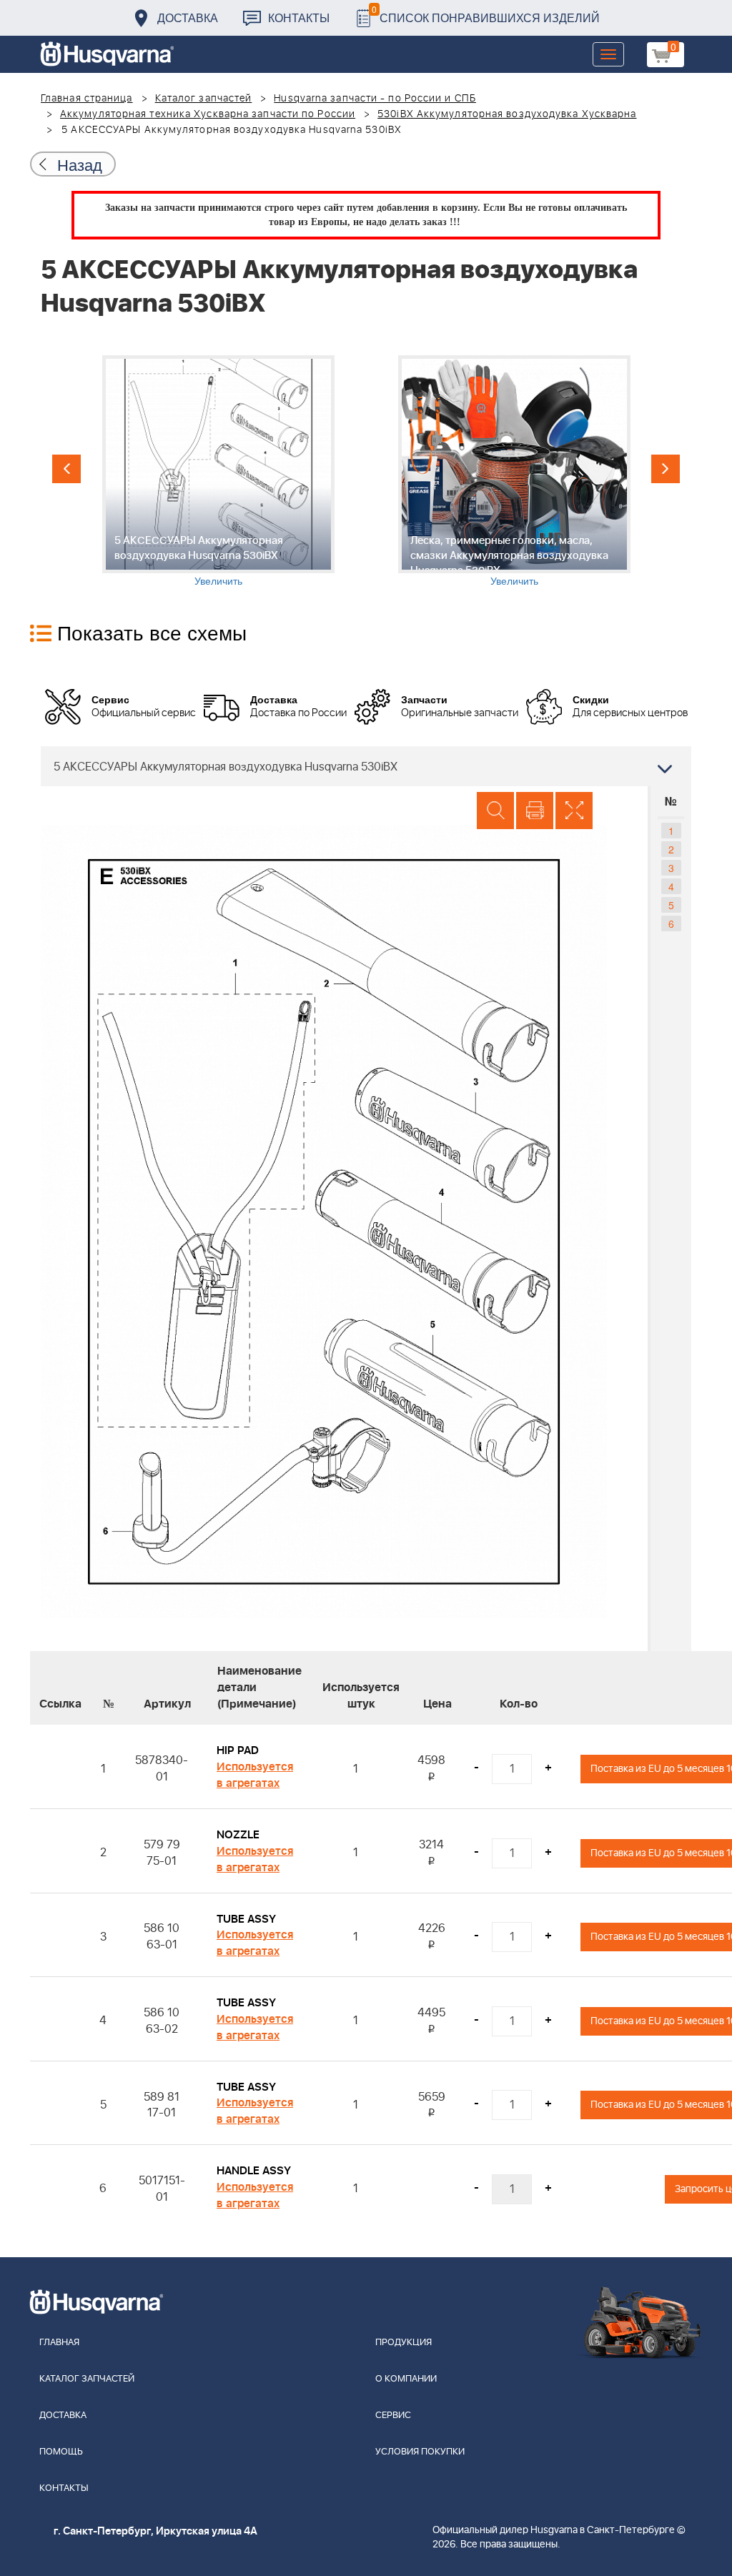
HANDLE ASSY (254, 2171)
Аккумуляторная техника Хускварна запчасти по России (208, 114)
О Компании (406, 2379)
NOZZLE (238, 1835)
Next (666, 469)
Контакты (299, 18)
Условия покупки (420, 2452)
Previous (66, 469)
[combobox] (366, 766)
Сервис (393, 2416)
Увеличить (218, 580)
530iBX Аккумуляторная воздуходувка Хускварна (507, 114)
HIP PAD (238, 1750)
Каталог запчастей (204, 99)
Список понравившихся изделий (486, 14)
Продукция (404, 2343)
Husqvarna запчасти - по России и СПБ (375, 99)
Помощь (61, 2452)
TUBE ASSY (246, 1919)
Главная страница (87, 99)
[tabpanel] (218, 471)
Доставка (188, 18)
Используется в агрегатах (255, 1775)
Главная (59, 2343)
